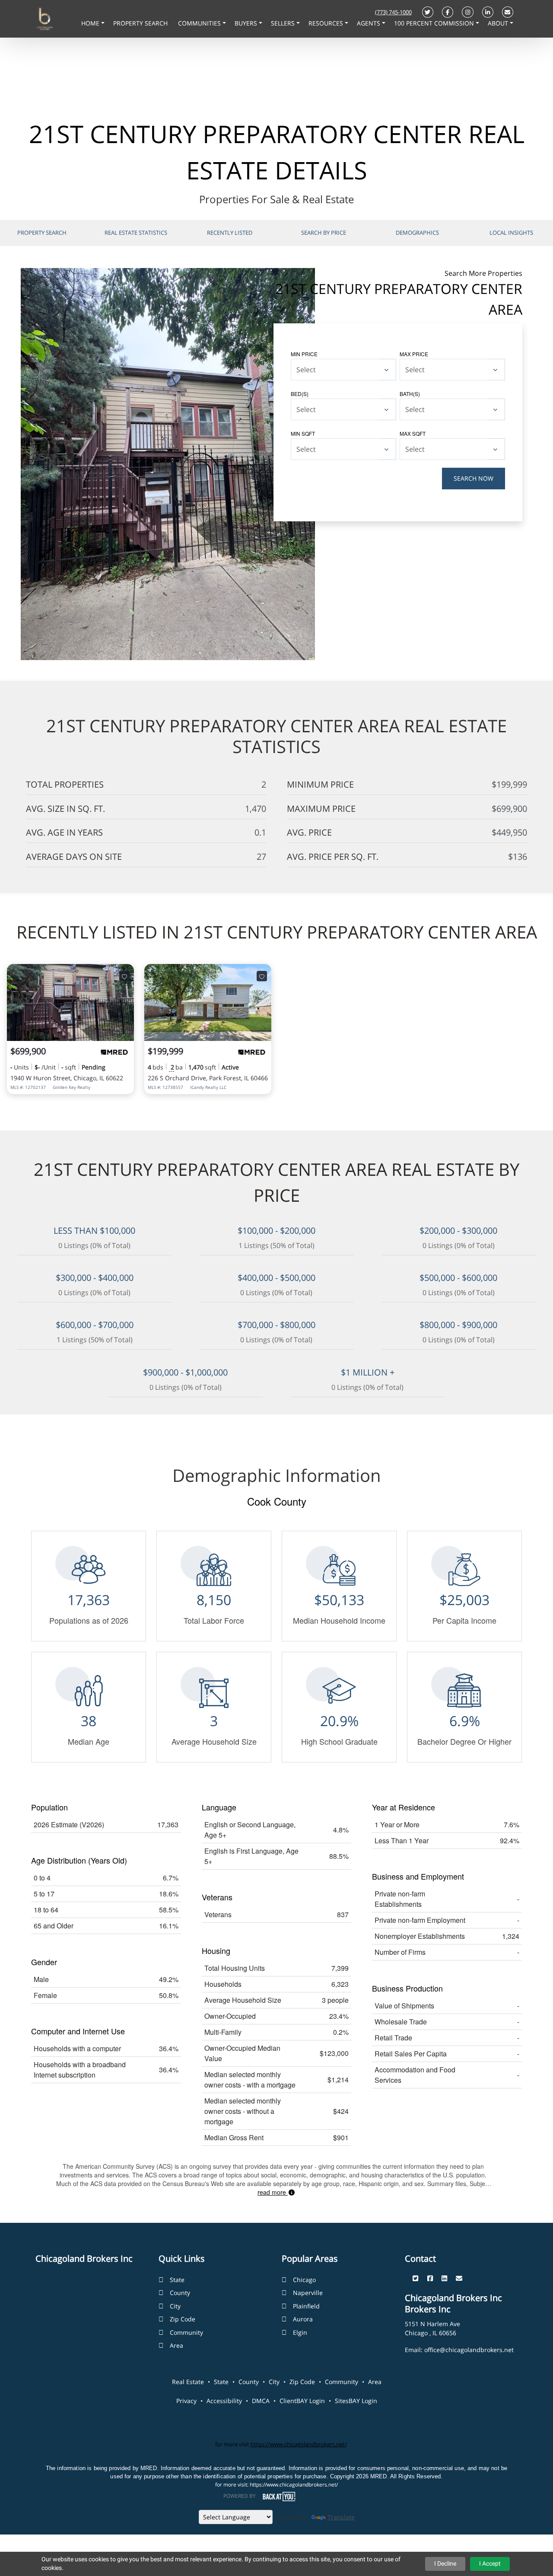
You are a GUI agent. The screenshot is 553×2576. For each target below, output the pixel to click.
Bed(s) (300, 394)
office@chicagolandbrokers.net (469, 2350)
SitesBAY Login (356, 2401)
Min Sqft (303, 433)
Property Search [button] (141, 23)
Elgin (300, 2332)
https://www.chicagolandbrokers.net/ (299, 2444)
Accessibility (224, 2401)
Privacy (186, 2401)
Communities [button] (200, 23)
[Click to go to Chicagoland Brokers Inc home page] (44, 18)
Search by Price (324, 233)
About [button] (499, 23)
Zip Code (183, 2319)
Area (176, 2345)
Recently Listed (230, 233)
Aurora (303, 2319)
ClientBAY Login (302, 2401)
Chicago (304, 2280)
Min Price (304, 354)
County (180, 2293)
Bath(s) (410, 394)
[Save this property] (124, 976)
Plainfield (306, 2306)
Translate (341, 2517)
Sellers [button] (284, 23)
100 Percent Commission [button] (435, 23)
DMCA (261, 2401)
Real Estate (188, 2382)
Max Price (414, 354)
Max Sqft (413, 433)
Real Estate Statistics (136, 233)
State (177, 2280)
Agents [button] (369, 23)
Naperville (308, 2293)
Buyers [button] (247, 23)
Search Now (474, 478)
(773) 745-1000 (393, 12)
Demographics (417, 233)
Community (186, 2332)
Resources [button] (327, 23)
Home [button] (91, 23)
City (175, 2306)
